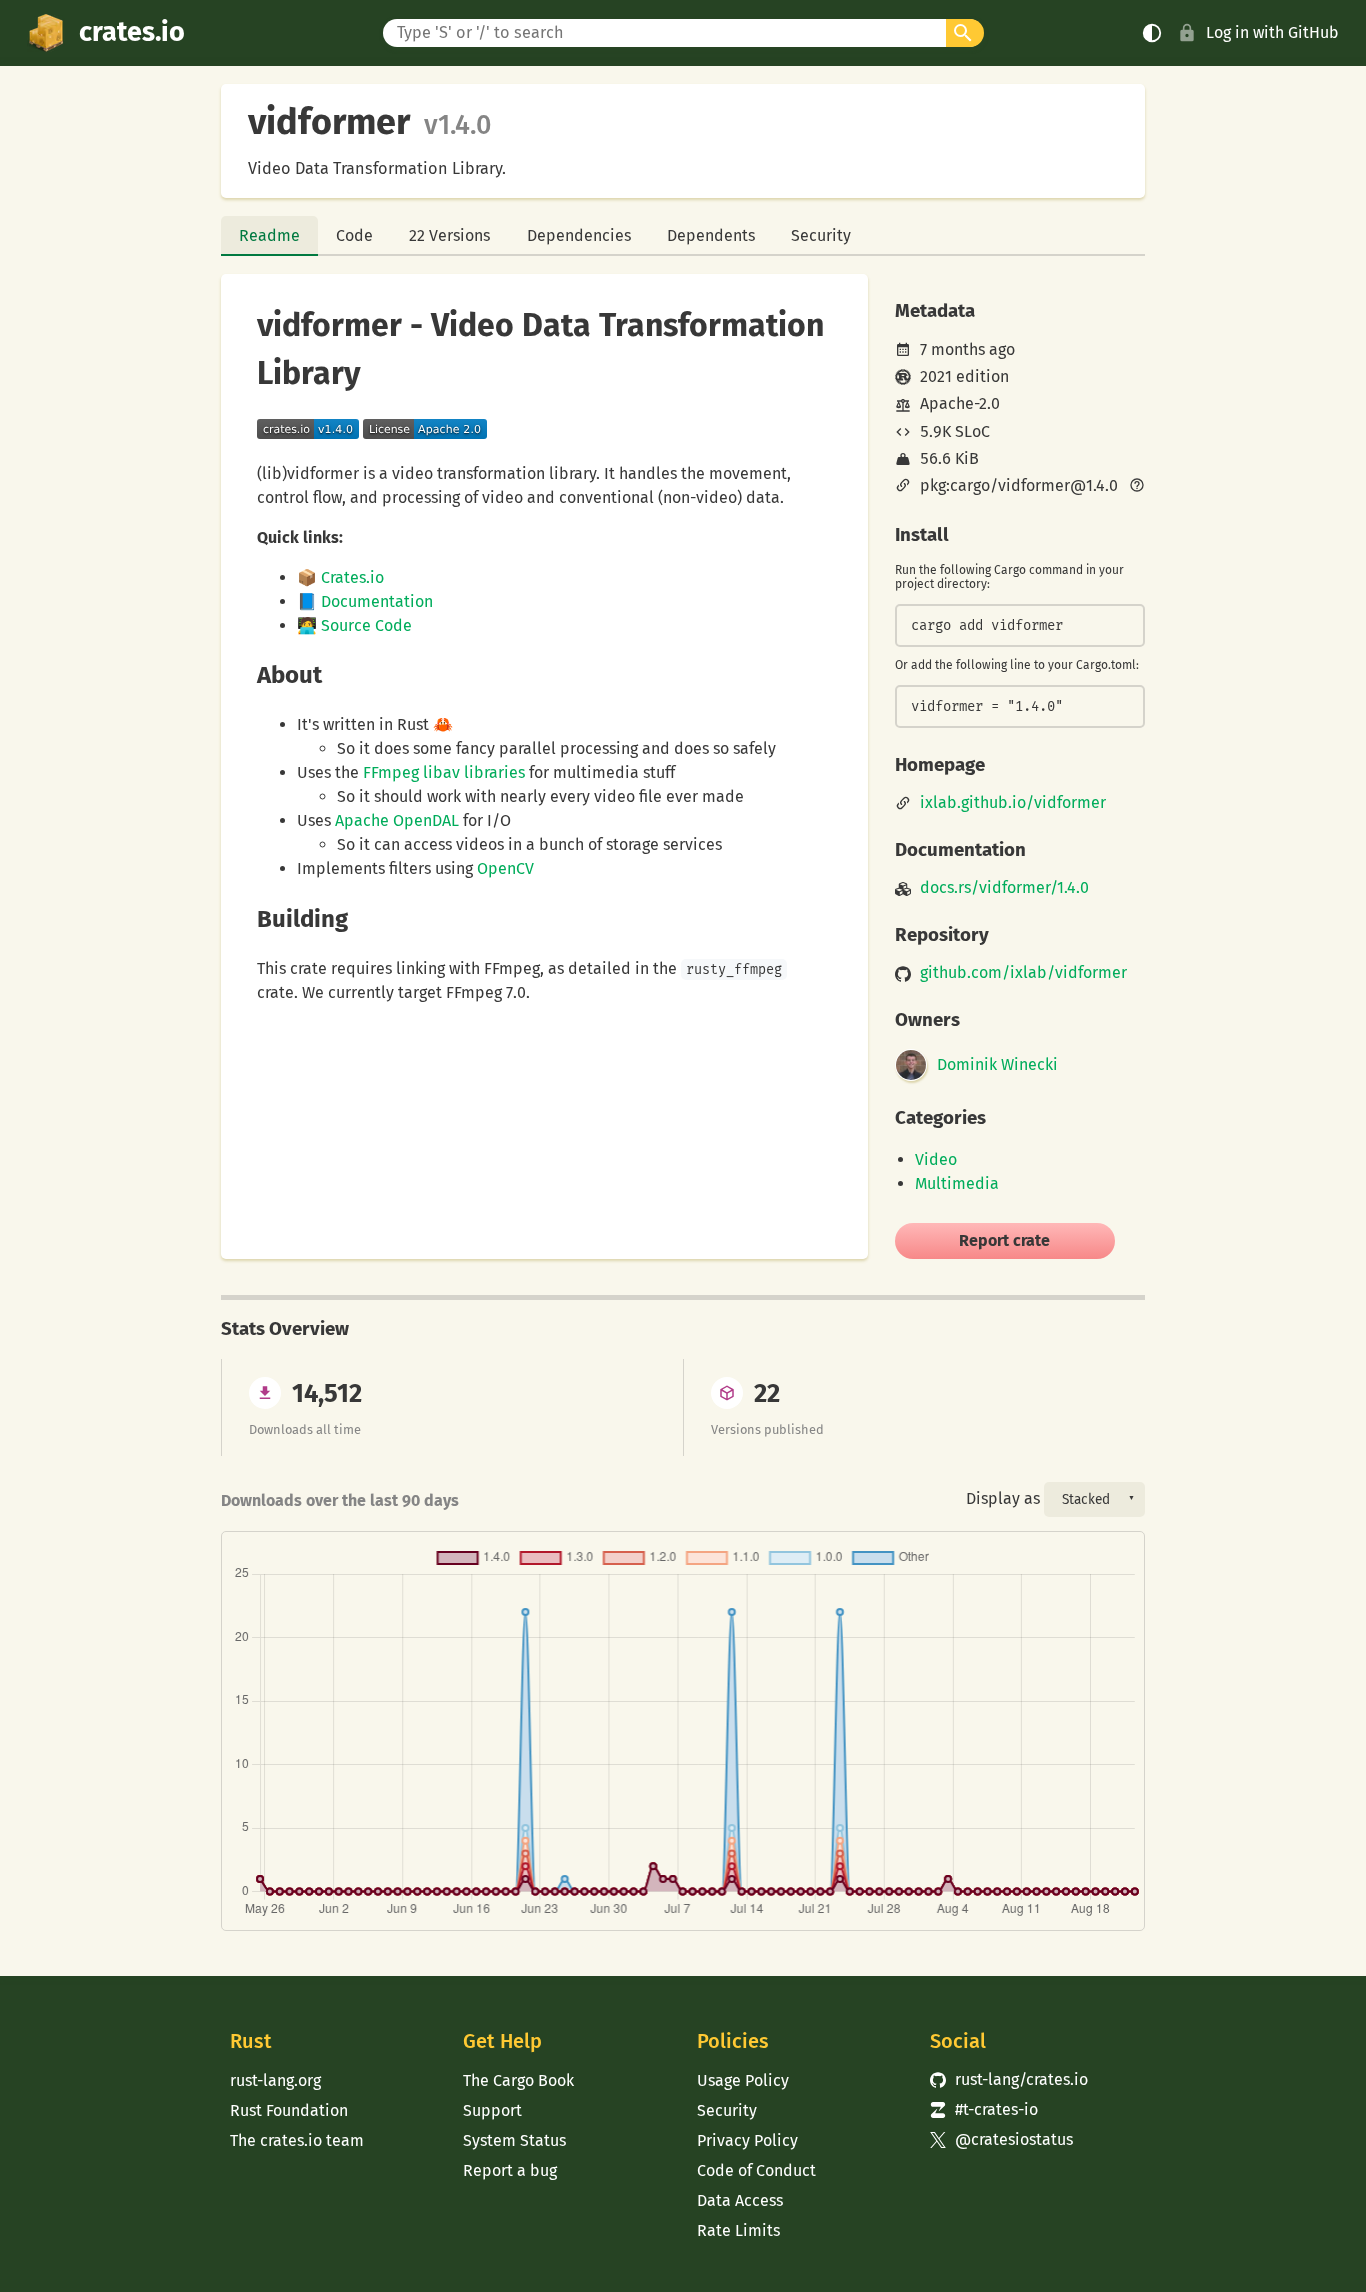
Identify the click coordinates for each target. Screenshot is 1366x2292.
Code (354, 235)
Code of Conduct (756, 2170)
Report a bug (510, 2170)
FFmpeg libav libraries (444, 772)
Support (492, 2110)
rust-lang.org (275, 2080)
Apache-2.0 (960, 403)
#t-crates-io (984, 2109)
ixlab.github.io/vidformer (1013, 803)
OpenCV (505, 868)
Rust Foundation (289, 2110)
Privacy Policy (747, 2140)
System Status (514, 2140)
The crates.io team (297, 2140)
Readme (269, 235)
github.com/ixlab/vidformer (1023, 973)
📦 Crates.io (340, 577)
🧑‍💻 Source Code (354, 625)
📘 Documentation (365, 601)
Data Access (740, 2200)
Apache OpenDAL (397, 820)
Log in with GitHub (1272, 32)
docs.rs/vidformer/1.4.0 (1004, 888)
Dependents (711, 235)
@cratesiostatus (1001, 2139)
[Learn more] (1137, 487)
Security (821, 235)
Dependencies (579, 235)
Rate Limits (738, 2230)
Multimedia (957, 1183)
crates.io (132, 32)
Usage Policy (743, 2080)
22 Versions (449, 235)
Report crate (1004, 1240)
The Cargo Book (518, 2080)
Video (936, 1159)
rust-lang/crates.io (1009, 2079)
